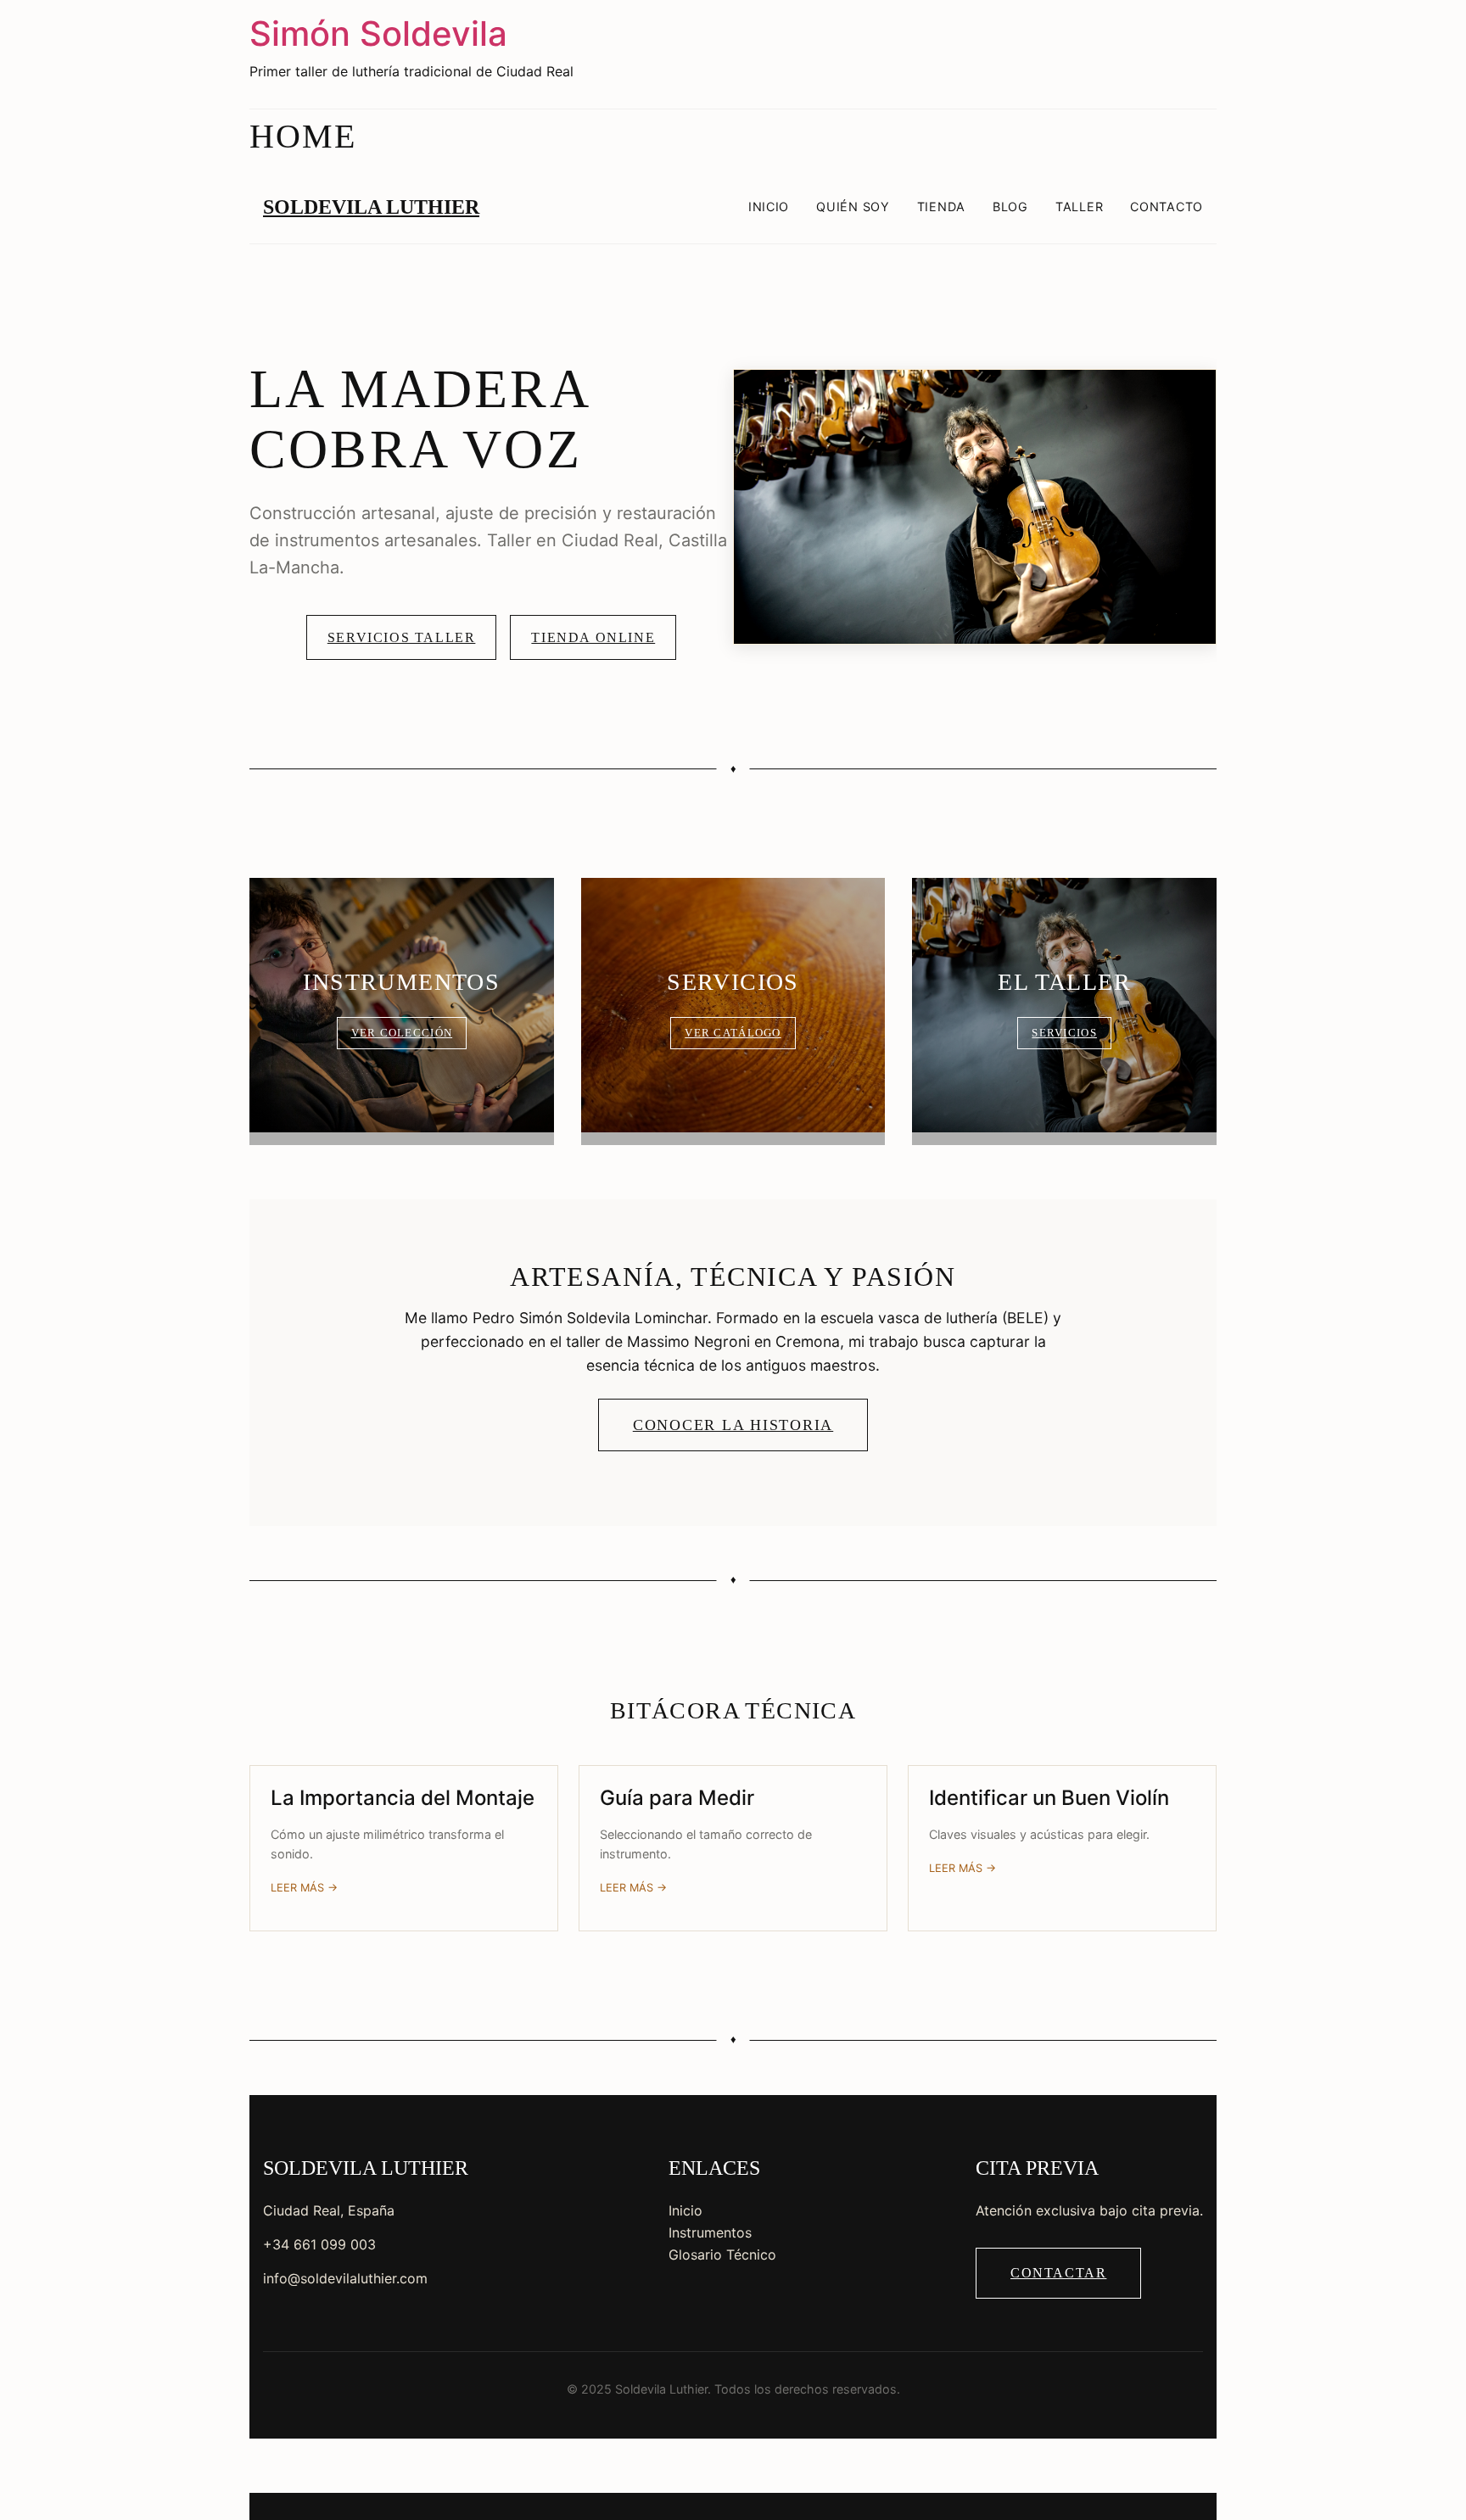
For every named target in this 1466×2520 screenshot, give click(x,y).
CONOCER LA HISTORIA (733, 1425)
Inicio (769, 207)
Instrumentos (710, 2232)
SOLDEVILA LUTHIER (371, 207)
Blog (1010, 207)
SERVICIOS (1064, 1033)
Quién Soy (853, 207)
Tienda (941, 207)
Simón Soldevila (378, 34)
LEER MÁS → (304, 1888)
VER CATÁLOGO (733, 1033)
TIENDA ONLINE (593, 637)
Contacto (1167, 207)
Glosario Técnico (722, 2255)
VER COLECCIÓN (402, 1033)
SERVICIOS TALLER (402, 637)
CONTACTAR (1058, 2273)
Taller (1079, 207)
